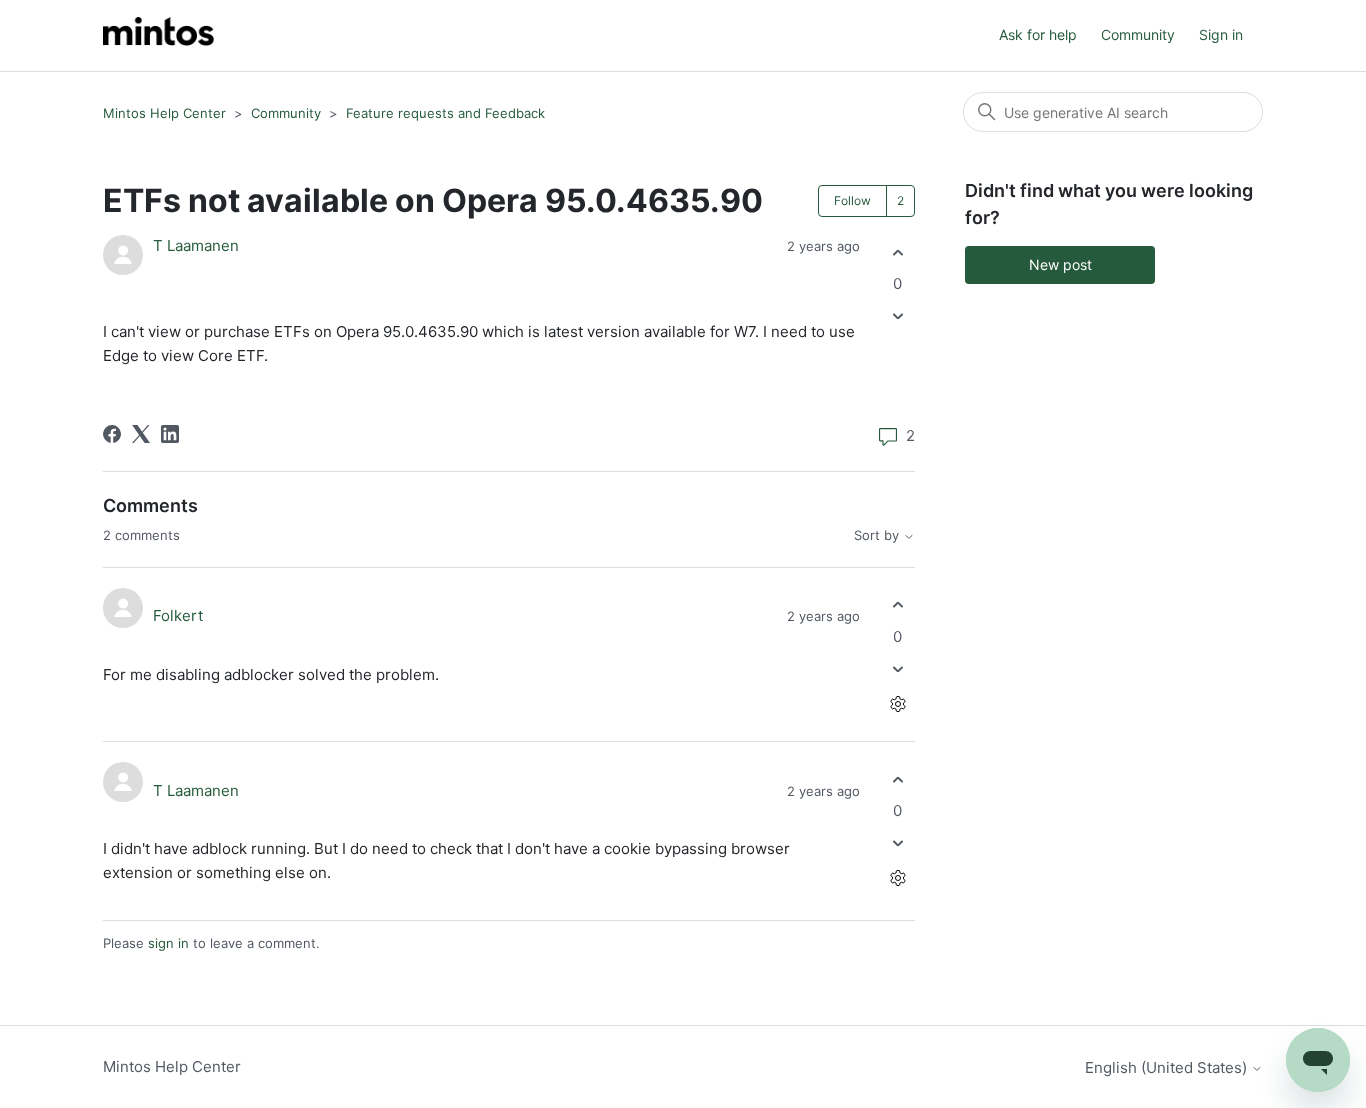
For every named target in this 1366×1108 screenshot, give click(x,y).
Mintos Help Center (164, 113)
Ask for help (1038, 34)
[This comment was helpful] (897, 605)
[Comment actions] (897, 703)
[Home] (158, 35)
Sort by (878, 535)
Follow (852, 200)
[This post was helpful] (897, 252)
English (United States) (1168, 1067)
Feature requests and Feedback (445, 113)
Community (1138, 34)
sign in (168, 943)
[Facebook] (112, 434)
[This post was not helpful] (897, 316)
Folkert (178, 615)
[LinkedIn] (170, 434)
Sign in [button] (1221, 34)
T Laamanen (196, 245)
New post (1060, 264)
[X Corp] (141, 434)
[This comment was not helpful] (897, 668)
